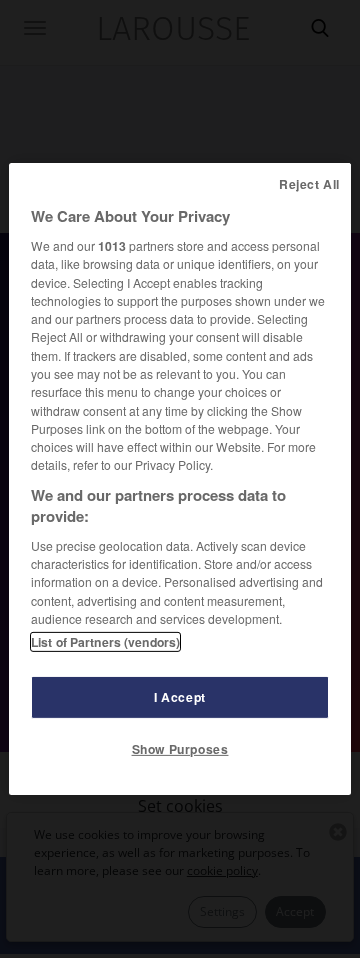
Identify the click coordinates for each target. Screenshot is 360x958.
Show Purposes (180, 749)
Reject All (309, 184)
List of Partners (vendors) (105, 642)
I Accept (180, 697)
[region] (180, 479)
